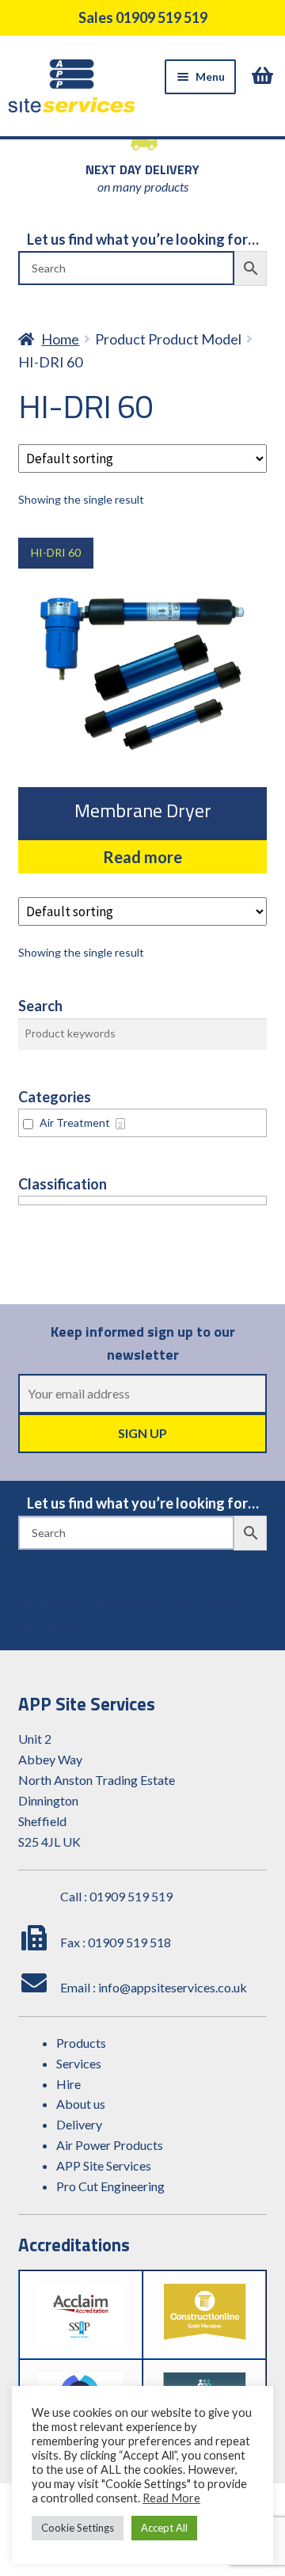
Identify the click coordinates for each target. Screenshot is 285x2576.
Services (79, 2063)
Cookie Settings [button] (78, 2528)
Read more (142, 857)
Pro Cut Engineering (110, 2186)
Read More (171, 2498)
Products (81, 2043)
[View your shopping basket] (264, 75)
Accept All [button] (164, 2528)
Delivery (79, 2124)
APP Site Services (104, 2165)
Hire (68, 2084)
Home (60, 339)
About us (81, 2104)
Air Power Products (110, 2145)
